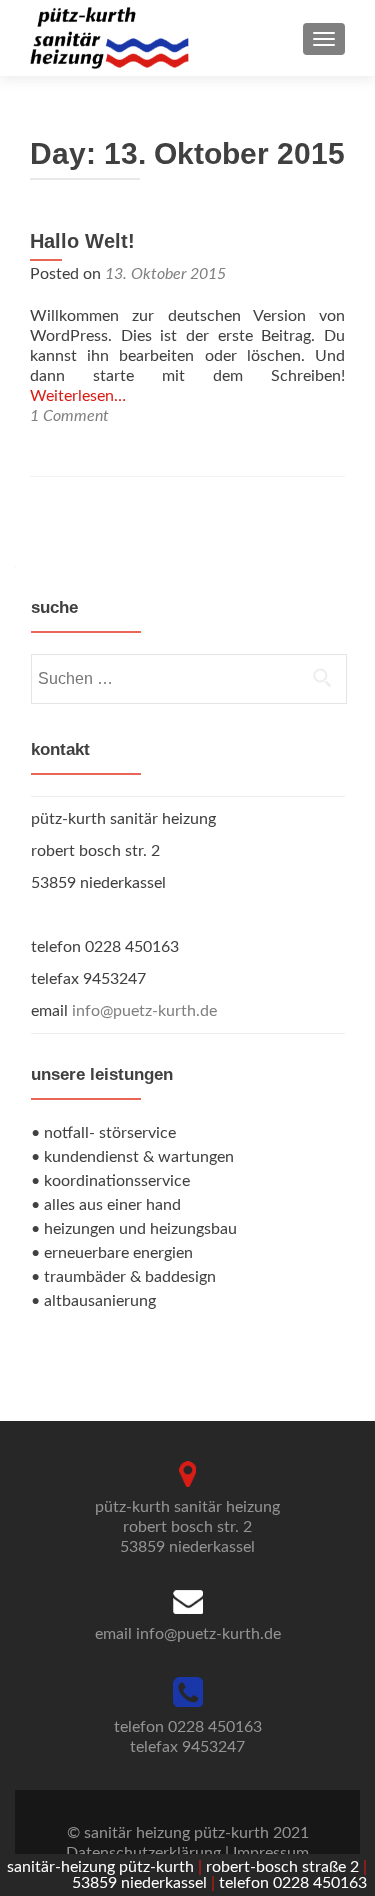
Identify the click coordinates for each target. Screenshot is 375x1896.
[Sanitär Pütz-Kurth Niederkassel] (109, 38)
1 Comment (69, 416)
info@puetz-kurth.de (144, 1011)
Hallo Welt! (82, 241)
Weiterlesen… (78, 396)
